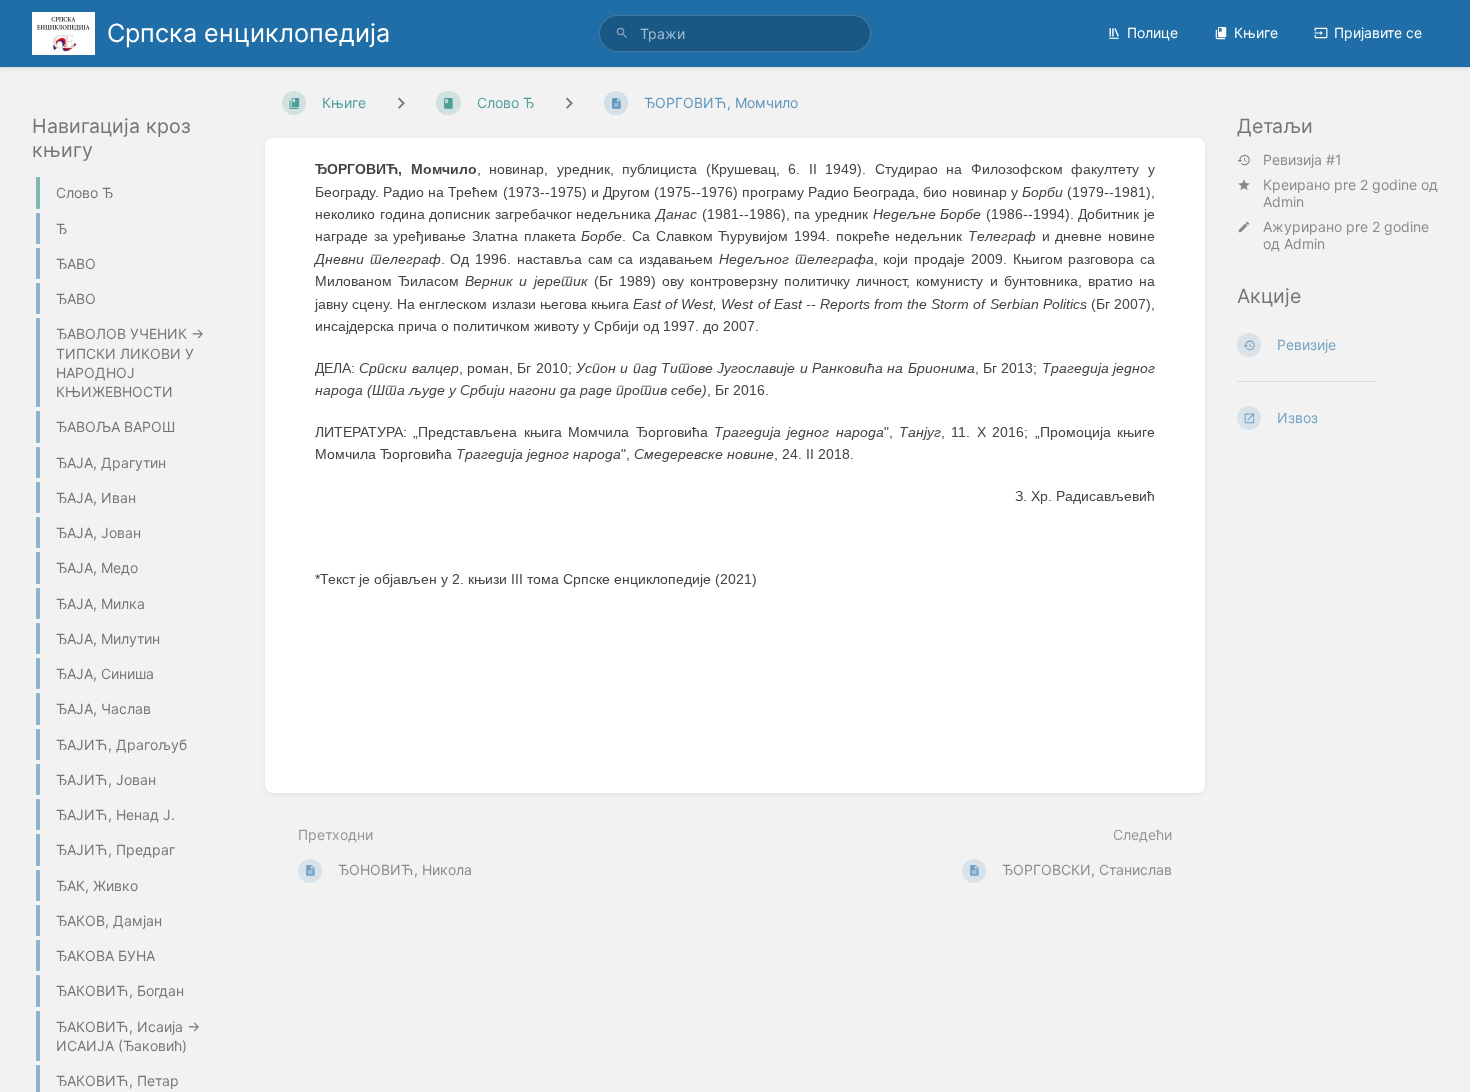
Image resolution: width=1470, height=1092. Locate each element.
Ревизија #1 (1302, 160)
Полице (1152, 32)
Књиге (1256, 32)
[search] (735, 33)
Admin (1283, 201)
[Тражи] (622, 33)
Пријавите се (1378, 32)
